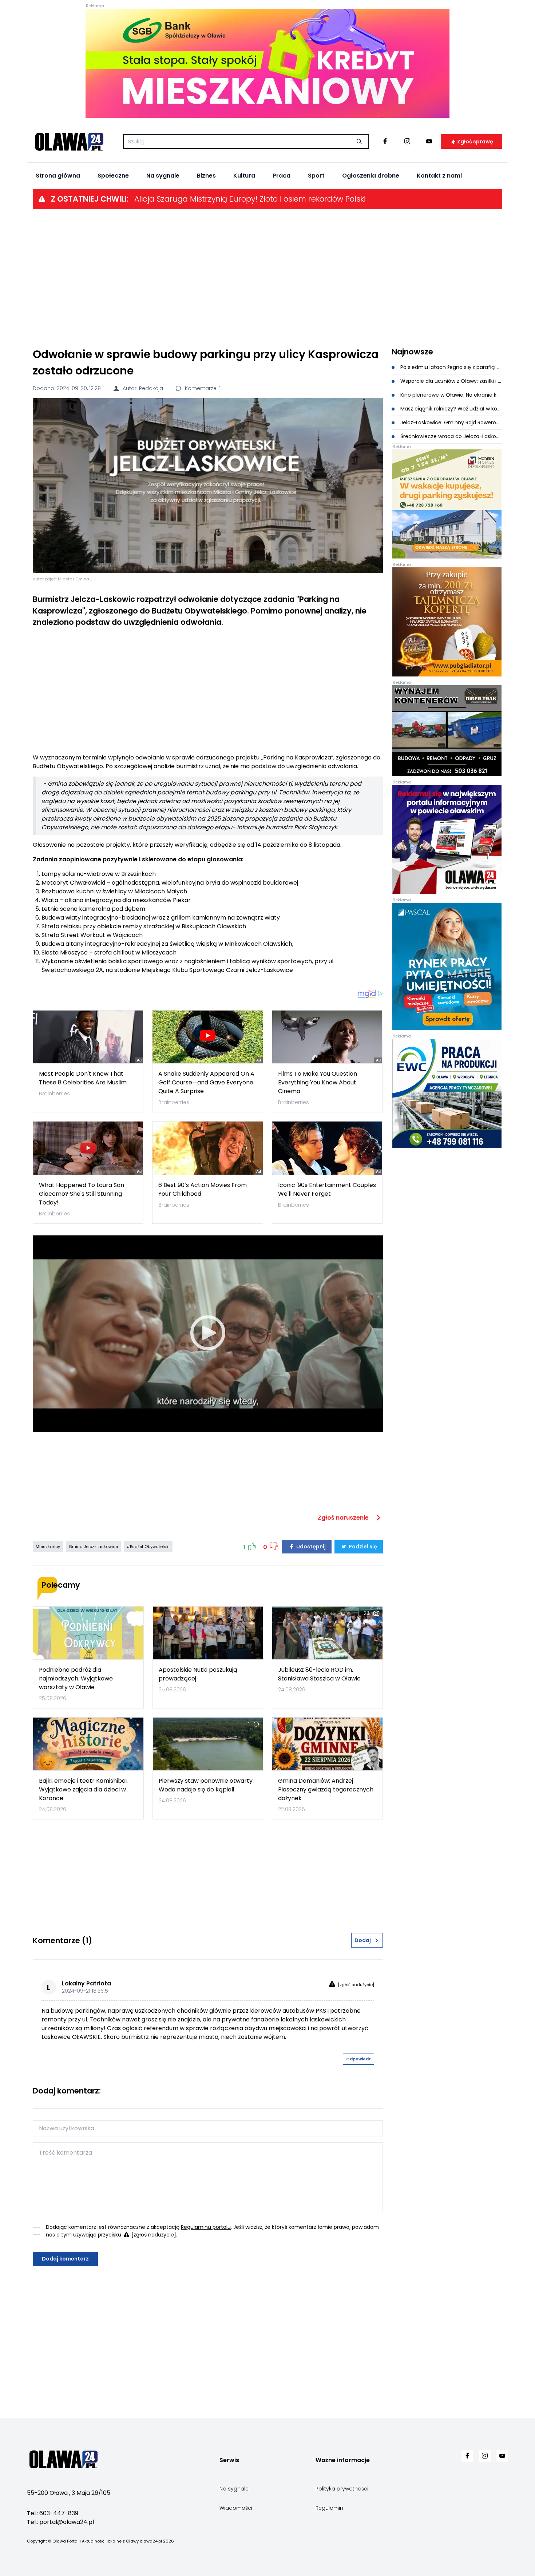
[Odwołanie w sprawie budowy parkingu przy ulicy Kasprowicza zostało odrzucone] (208, 486)
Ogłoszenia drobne (371, 176)
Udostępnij (310, 1547)
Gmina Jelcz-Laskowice (93, 1547)
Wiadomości (236, 2508)
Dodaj (363, 1940)
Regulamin (329, 2508)
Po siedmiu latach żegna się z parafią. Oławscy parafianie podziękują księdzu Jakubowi (451, 367)
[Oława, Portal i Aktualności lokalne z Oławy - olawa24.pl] (69, 142)
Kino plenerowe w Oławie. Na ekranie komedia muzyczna (451, 395)
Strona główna (58, 176)
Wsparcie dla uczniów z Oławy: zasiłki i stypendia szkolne (451, 381)
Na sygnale (163, 176)
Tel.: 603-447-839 (53, 2513)
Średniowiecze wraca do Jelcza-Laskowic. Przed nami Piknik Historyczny (451, 436)
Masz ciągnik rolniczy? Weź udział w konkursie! (451, 409)
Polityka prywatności (342, 2489)
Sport (316, 176)
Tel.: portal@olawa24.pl (60, 2522)
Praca (282, 176)
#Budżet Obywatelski (148, 1547)
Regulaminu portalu (206, 2227)
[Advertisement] (267, 278)
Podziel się (362, 1547)
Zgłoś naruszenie (344, 1518)
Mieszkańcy (48, 1547)
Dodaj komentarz (65, 2259)
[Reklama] (267, 63)
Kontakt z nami (439, 176)
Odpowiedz (358, 2059)
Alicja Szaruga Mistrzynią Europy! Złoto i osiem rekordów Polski (250, 199)
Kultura (244, 176)
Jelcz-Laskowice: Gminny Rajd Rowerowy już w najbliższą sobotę (451, 422)
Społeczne (113, 176)
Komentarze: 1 (202, 388)
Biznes (206, 176)
